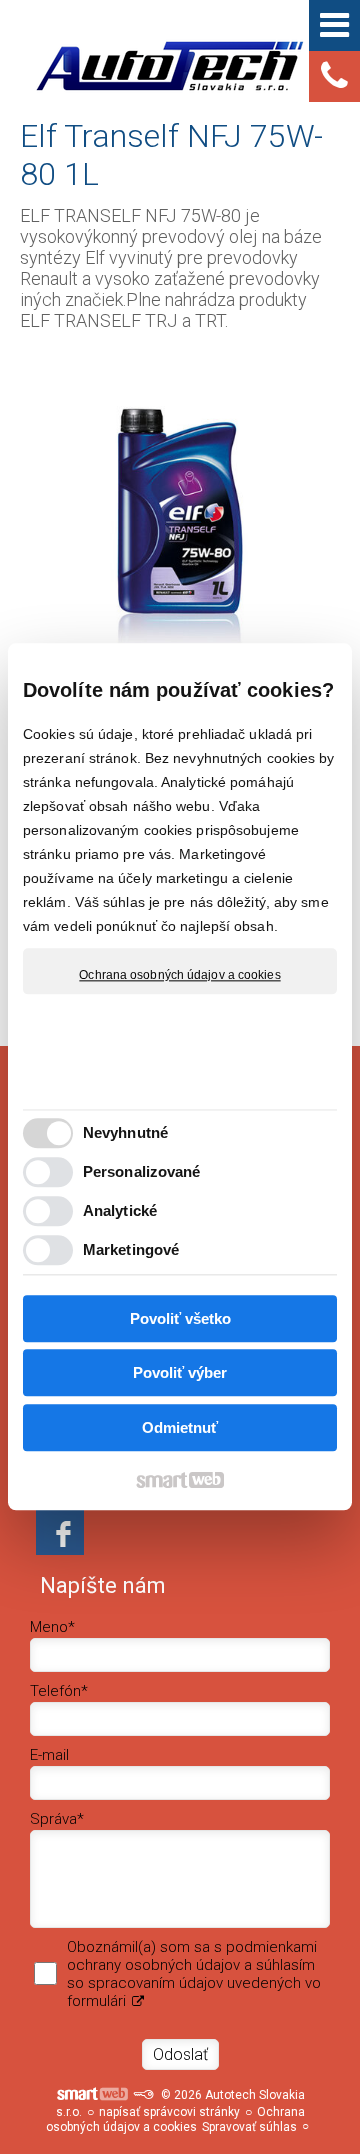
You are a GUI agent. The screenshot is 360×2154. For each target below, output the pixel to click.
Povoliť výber (180, 1373)
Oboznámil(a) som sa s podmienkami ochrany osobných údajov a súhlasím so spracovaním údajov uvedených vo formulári (194, 1974)
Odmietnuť (180, 1427)
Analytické (120, 1211)
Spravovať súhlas (249, 2127)
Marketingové (131, 1250)
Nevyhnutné (125, 1133)
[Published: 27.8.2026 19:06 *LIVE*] (143, 2095)
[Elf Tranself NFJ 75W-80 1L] (180, 513)
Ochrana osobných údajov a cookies (179, 975)
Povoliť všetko (180, 1318)
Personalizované (142, 1172)
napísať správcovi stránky (169, 2112)
